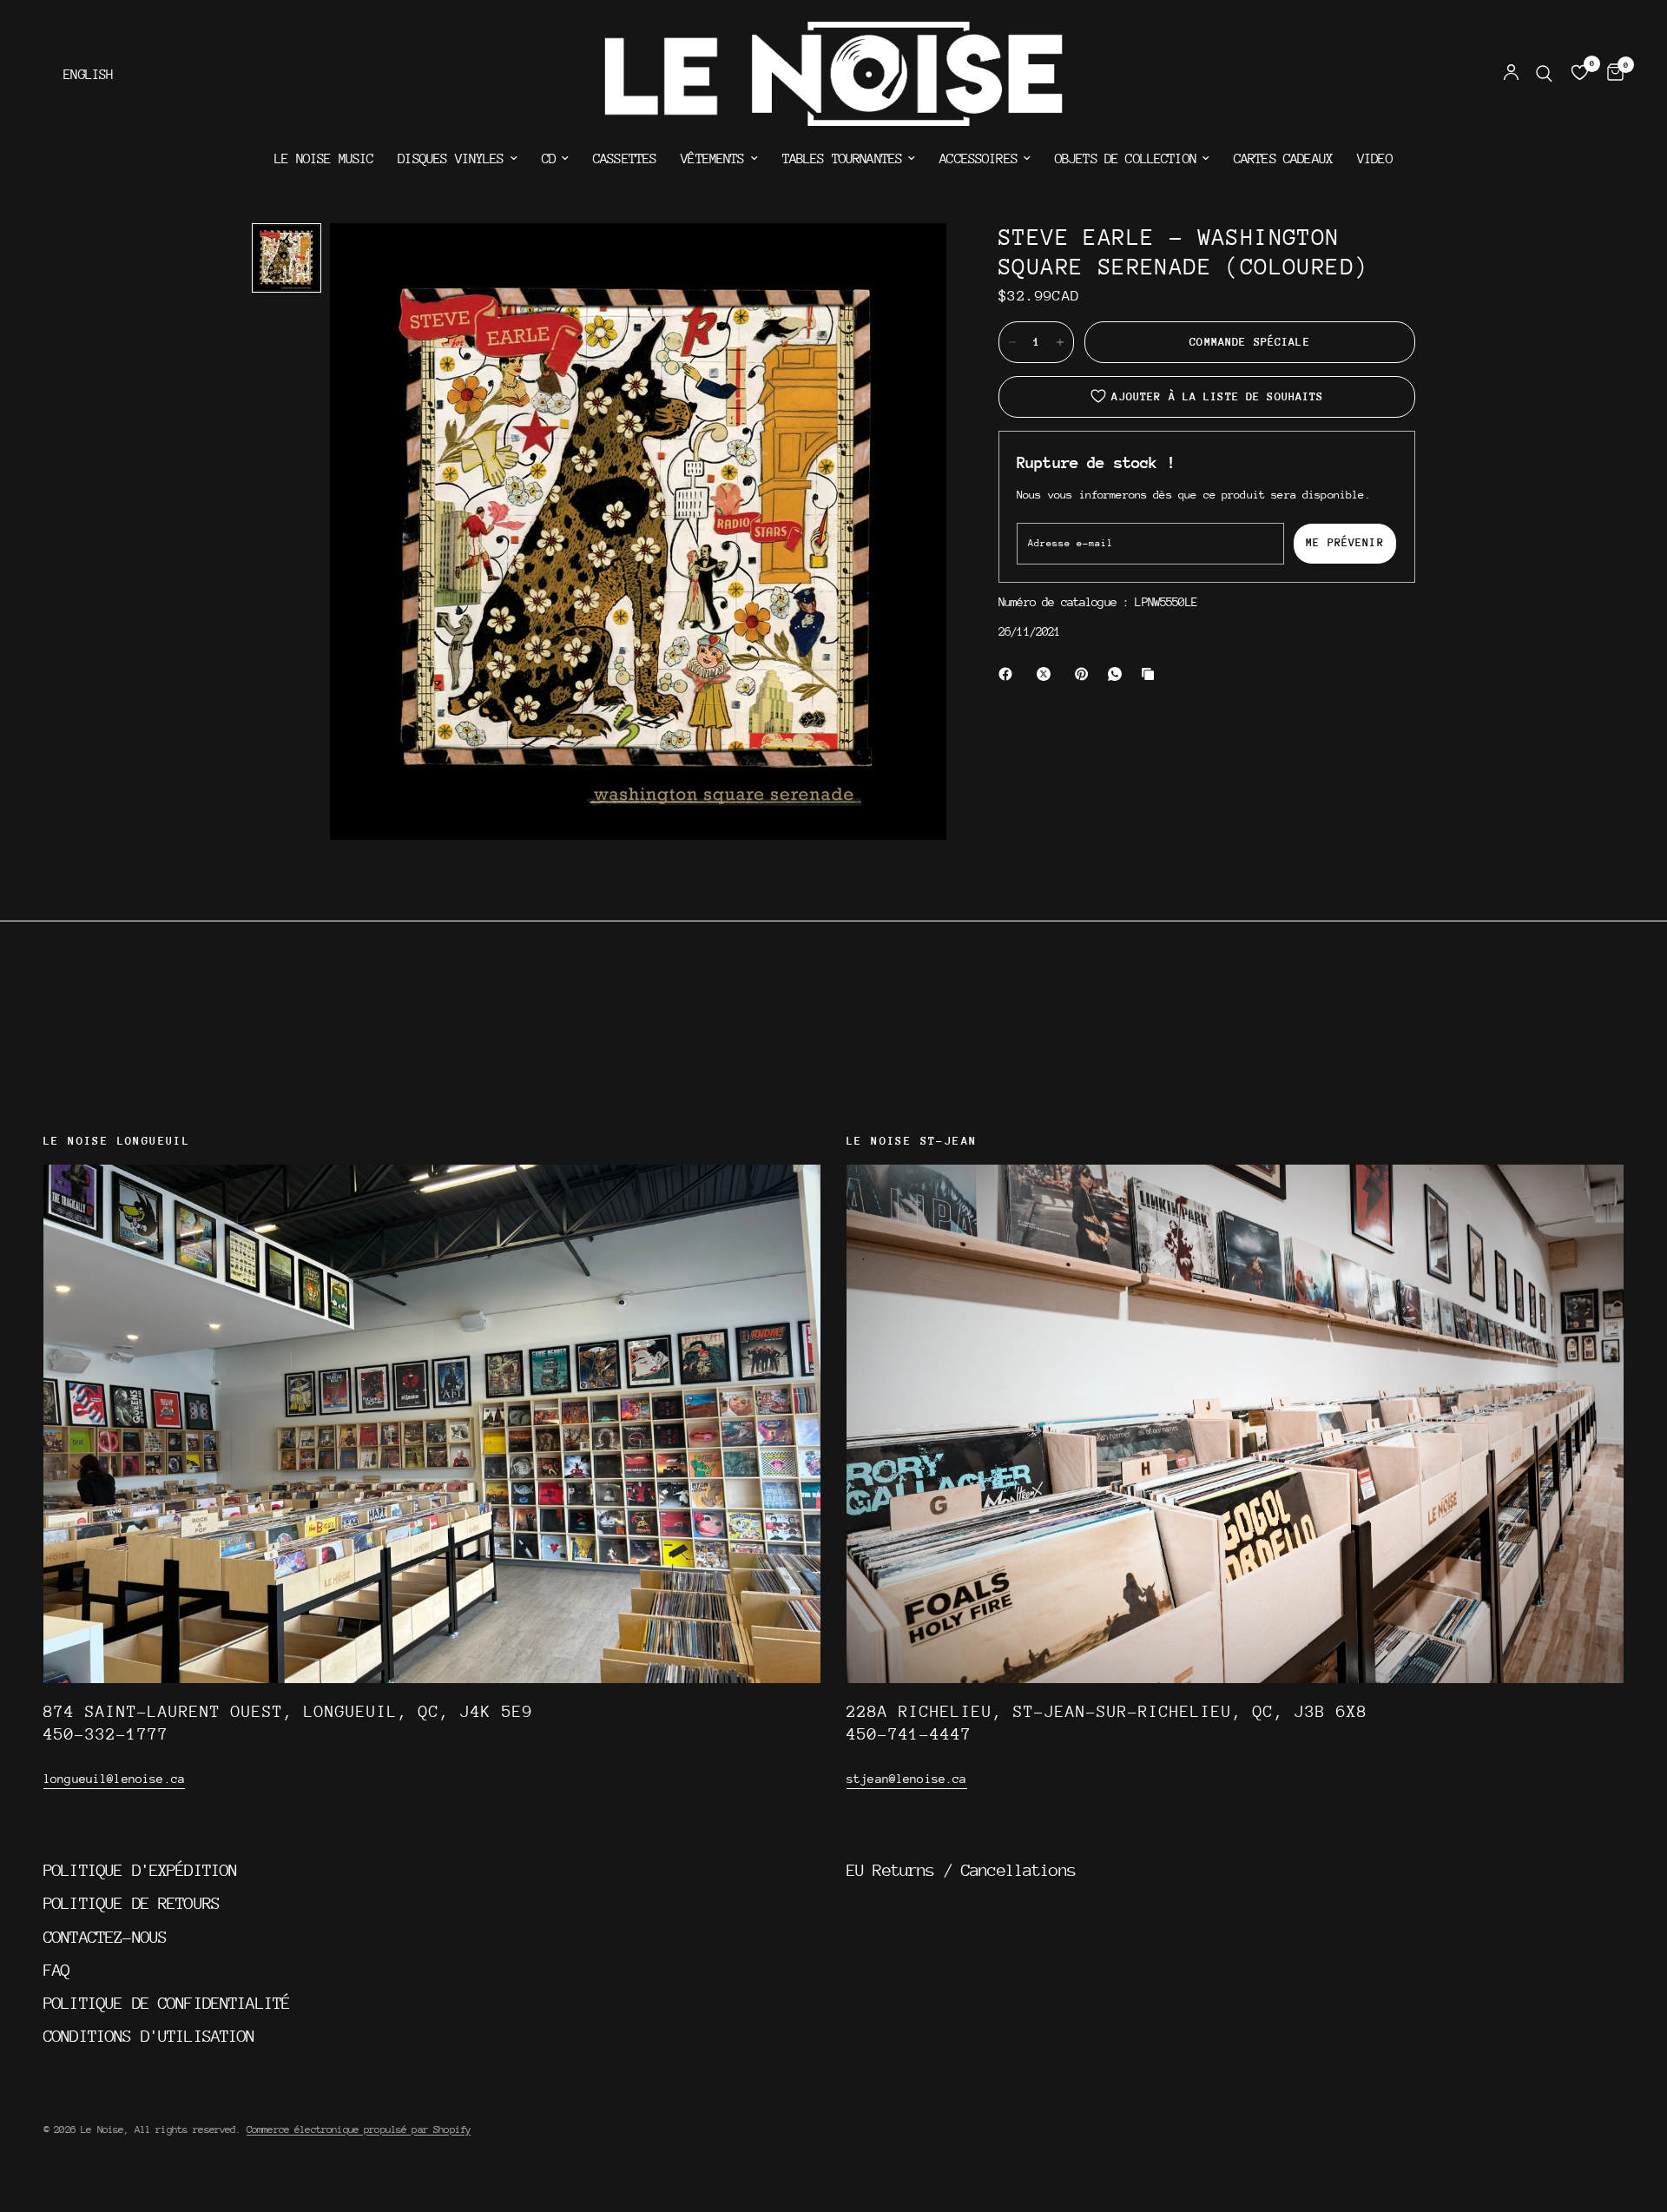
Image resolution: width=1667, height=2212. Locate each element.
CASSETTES (625, 159)
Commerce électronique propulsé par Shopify (359, 2129)
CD (549, 159)
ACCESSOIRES (978, 159)
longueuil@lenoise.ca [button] (114, 1779)
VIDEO (1375, 159)
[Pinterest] (1085, 674)
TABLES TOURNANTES (843, 159)
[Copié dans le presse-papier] (1151, 674)
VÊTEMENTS (712, 159)
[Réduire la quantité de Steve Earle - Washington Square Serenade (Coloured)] (1012, 342)
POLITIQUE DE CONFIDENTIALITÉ (167, 2003)
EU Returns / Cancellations (961, 1870)
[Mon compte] (1511, 74)
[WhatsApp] (1118, 674)
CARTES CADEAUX (1283, 159)
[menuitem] (324, 159)
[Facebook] (1009, 674)
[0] (1611, 74)
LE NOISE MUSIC (324, 159)
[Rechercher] (1544, 74)
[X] (1047, 674)
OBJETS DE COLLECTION (1126, 159)
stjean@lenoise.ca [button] (907, 1779)
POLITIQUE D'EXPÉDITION (140, 1870)
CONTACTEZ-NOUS (105, 1937)
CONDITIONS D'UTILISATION (149, 2036)
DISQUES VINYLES (451, 159)
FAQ (56, 1970)
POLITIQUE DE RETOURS (132, 1903)
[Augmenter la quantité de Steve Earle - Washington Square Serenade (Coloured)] (1060, 342)
